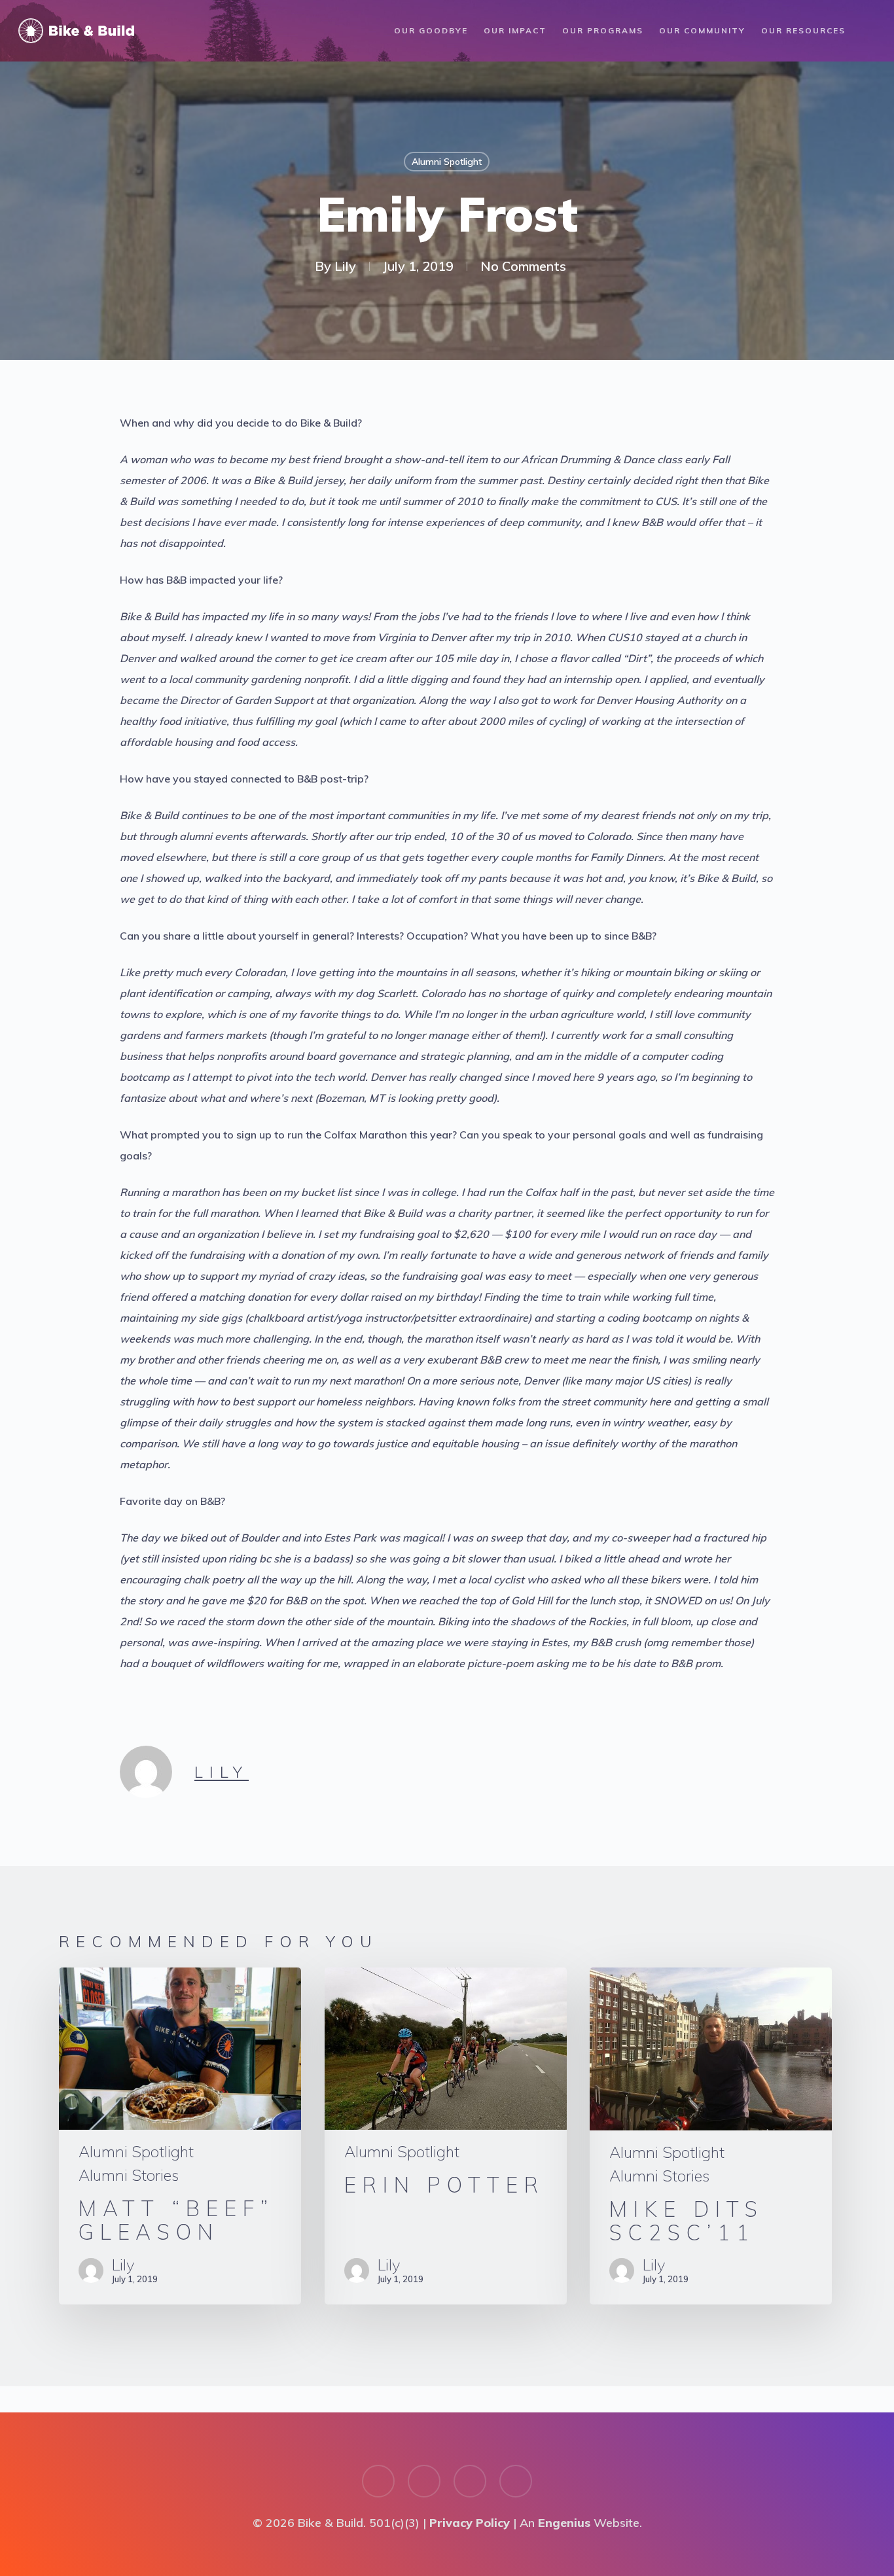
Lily (345, 266)
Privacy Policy (470, 2523)
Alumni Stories (129, 2175)
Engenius (564, 2523)
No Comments (523, 266)
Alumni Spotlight (447, 162)
